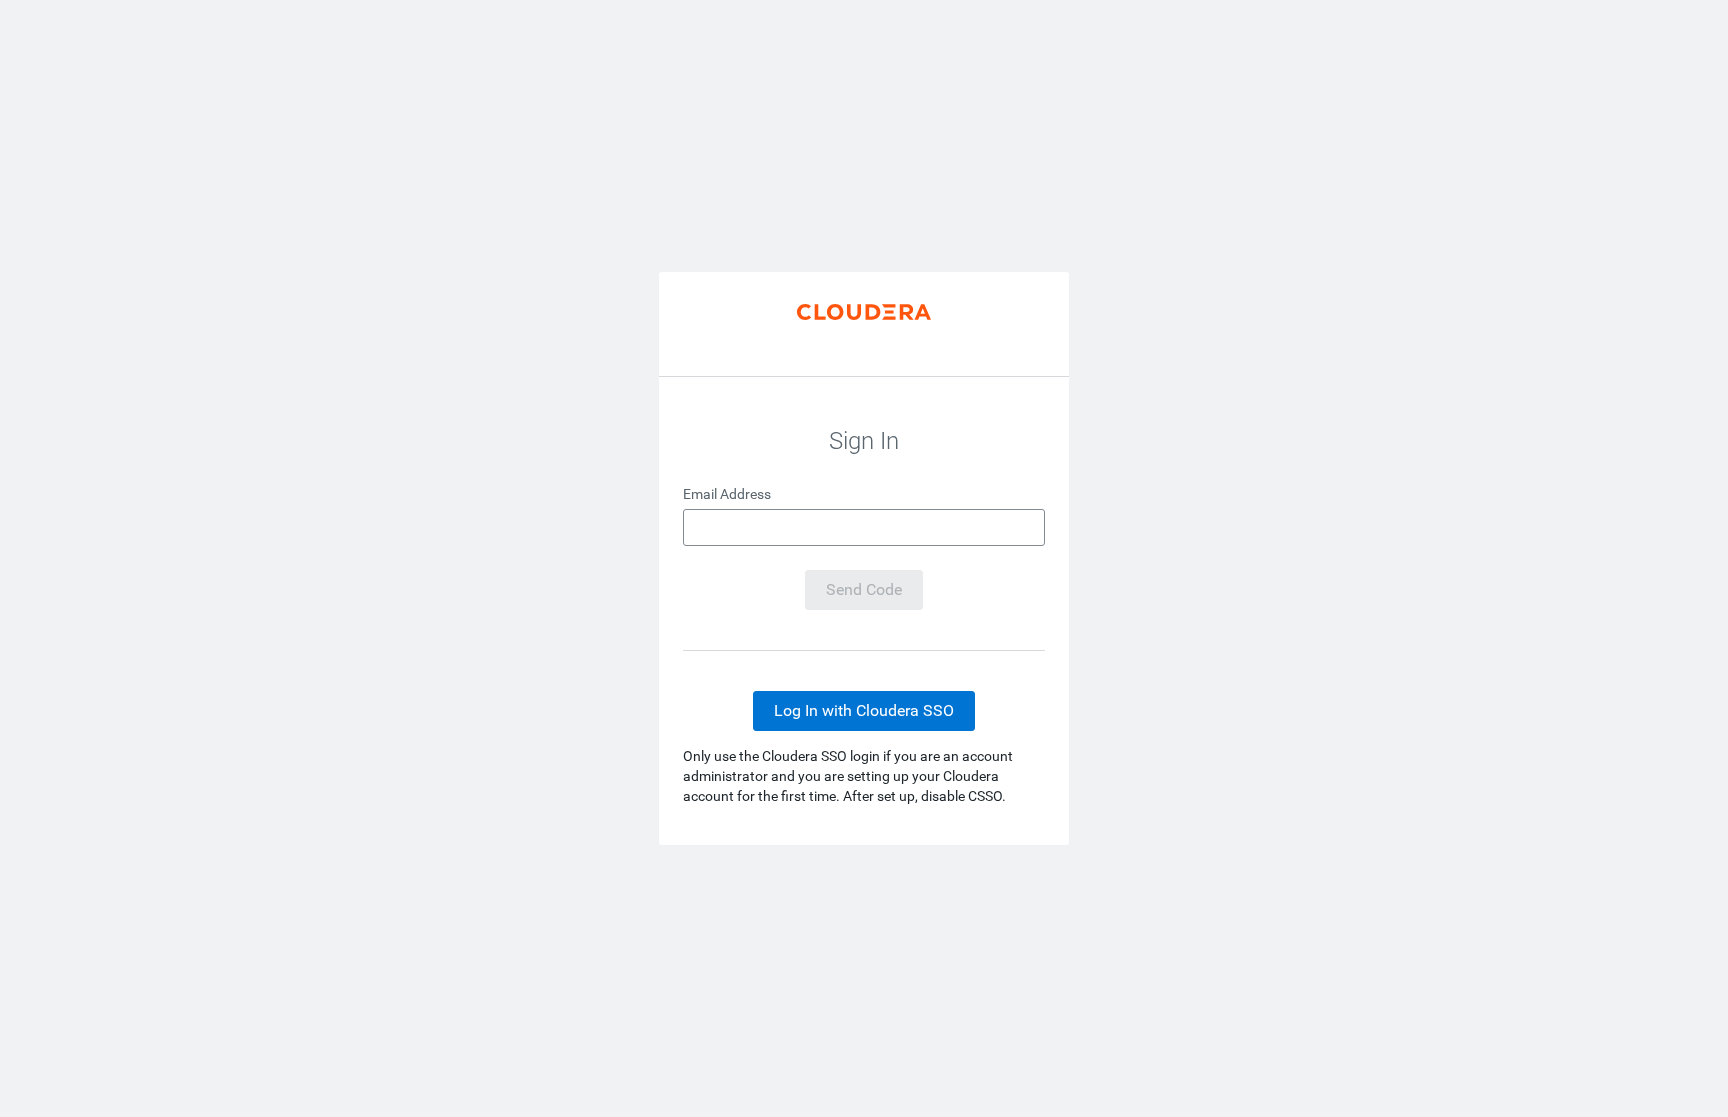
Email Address (727, 494)
